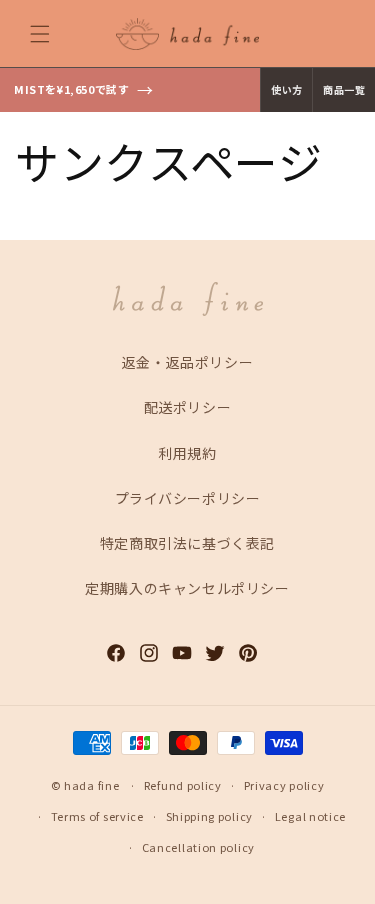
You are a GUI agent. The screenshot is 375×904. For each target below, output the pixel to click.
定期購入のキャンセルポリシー (187, 588)
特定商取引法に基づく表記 (187, 543)
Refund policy (183, 785)
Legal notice (310, 816)
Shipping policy (210, 816)
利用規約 (187, 453)
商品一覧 (344, 89)
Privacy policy (284, 785)
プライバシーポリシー (188, 498)
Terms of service (97, 816)
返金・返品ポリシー (187, 362)
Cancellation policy (198, 847)
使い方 (286, 89)
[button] (40, 34)
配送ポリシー (188, 407)
